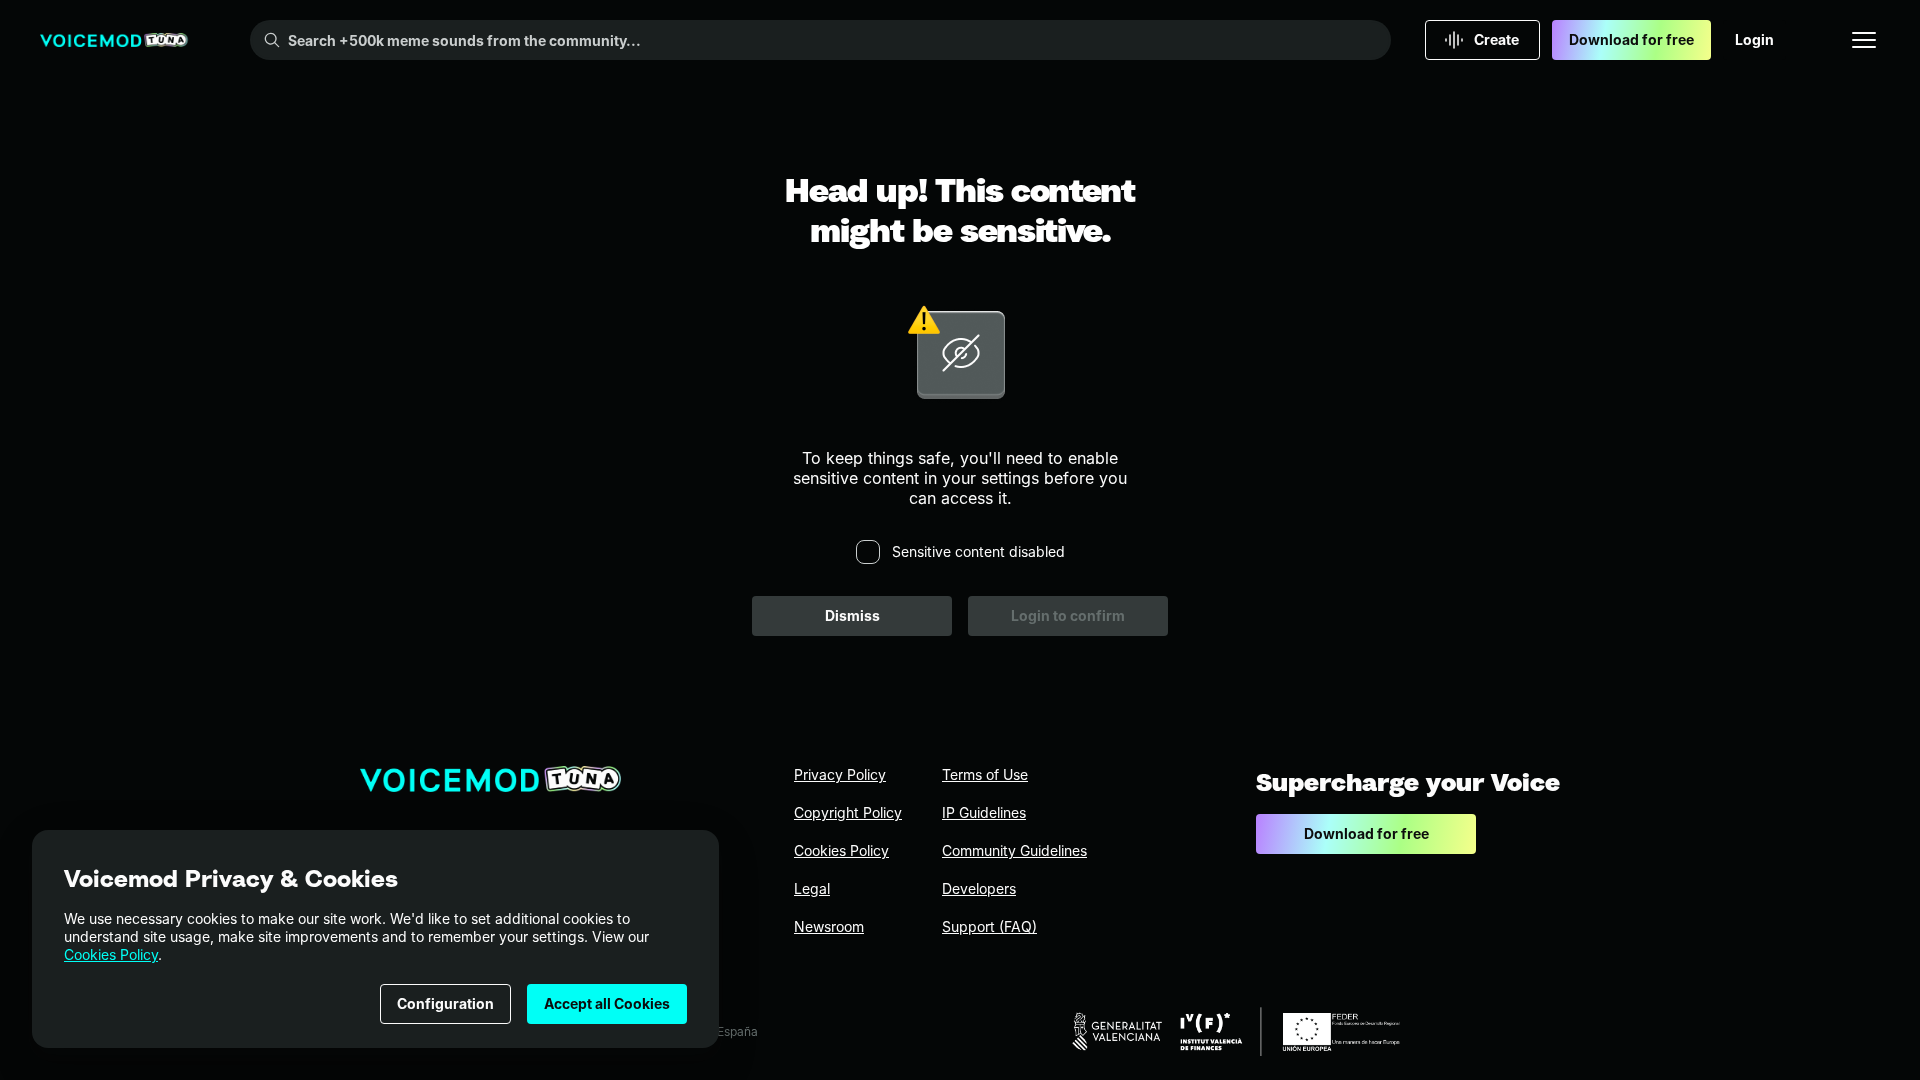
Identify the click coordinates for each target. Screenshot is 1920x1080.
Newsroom (829, 926)
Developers (979, 888)
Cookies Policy (111, 954)
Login (1754, 39)
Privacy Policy (840, 774)
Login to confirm (1068, 615)
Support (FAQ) (989, 926)
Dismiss (852, 615)
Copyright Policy (848, 812)
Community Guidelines (1014, 850)
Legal (812, 888)
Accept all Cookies (607, 1003)
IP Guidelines (984, 812)
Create (1496, 39)
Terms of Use (985, 774)
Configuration (445, 1003)
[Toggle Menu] (1864, 40)
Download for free (1631, 39)
